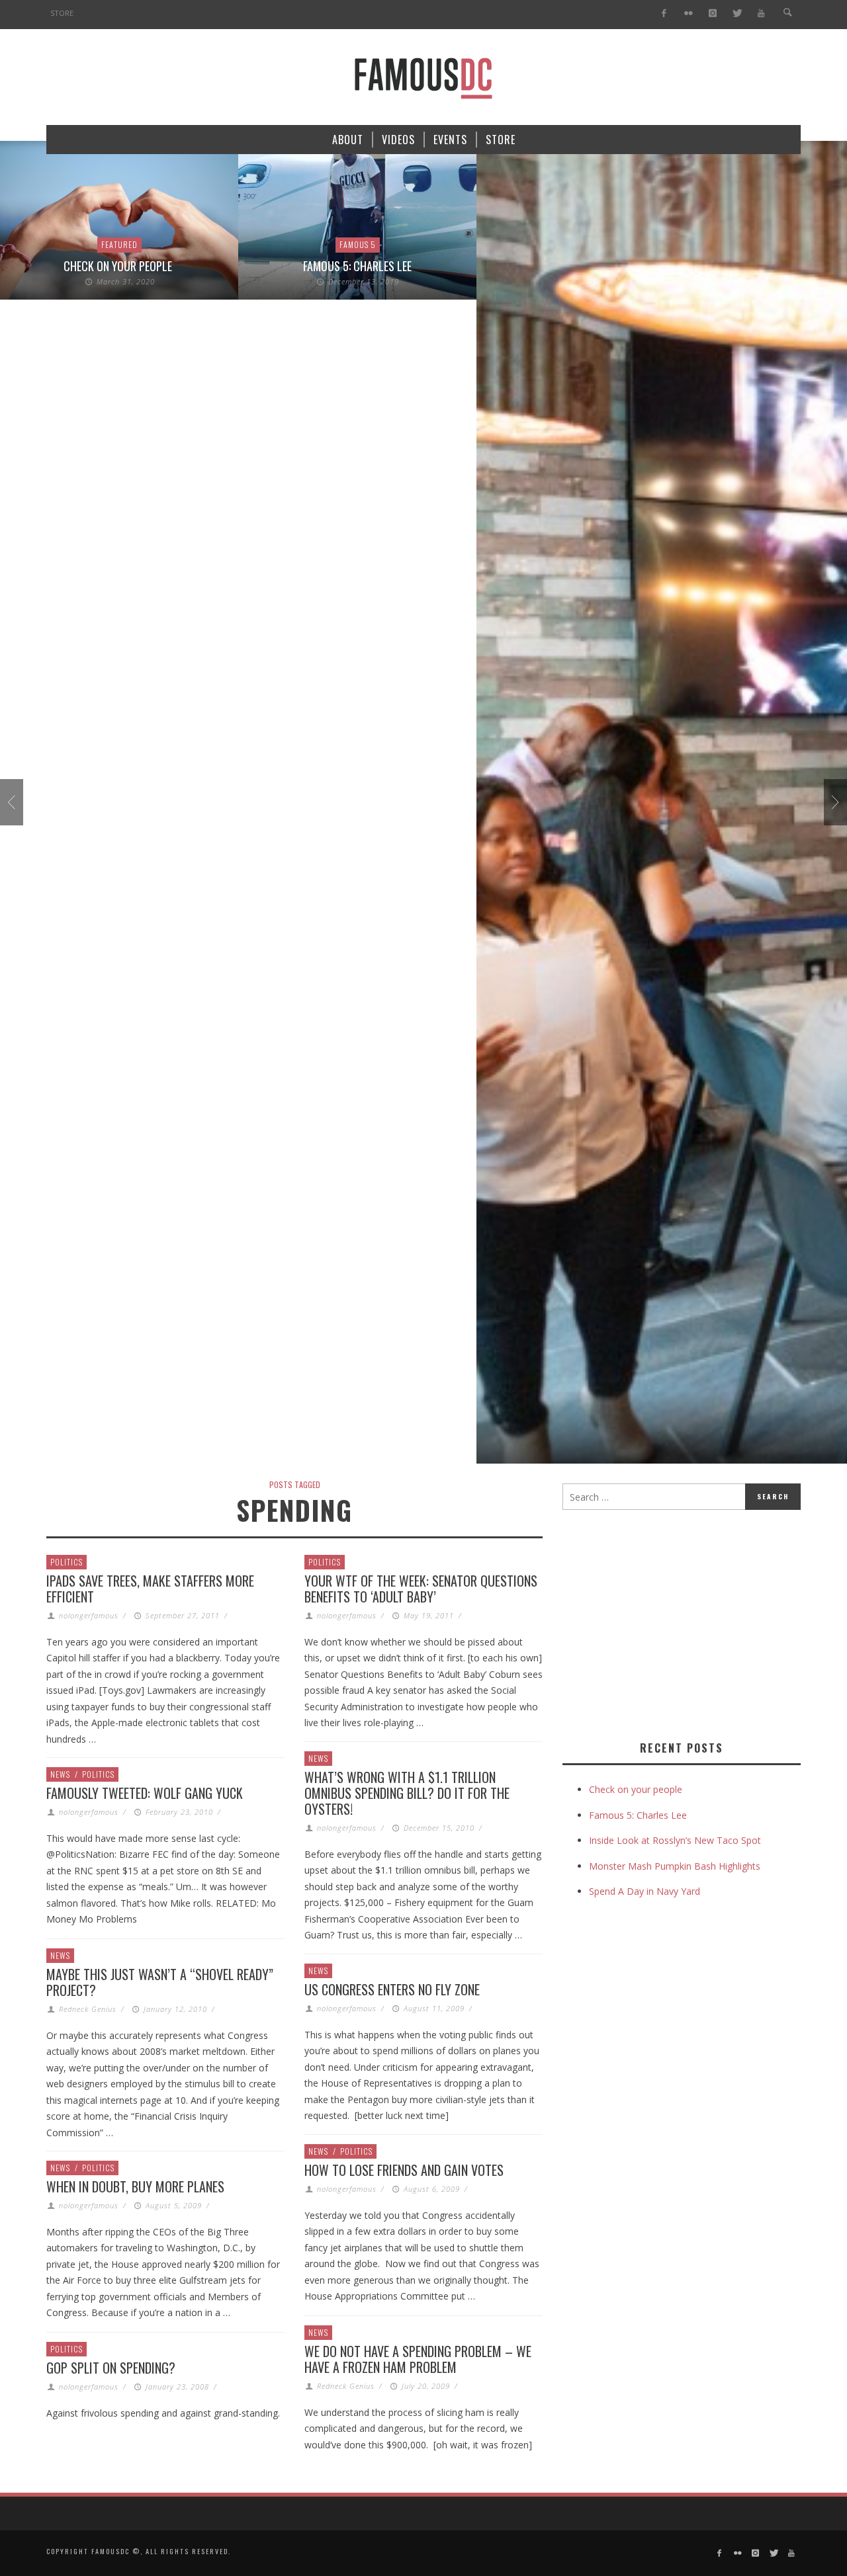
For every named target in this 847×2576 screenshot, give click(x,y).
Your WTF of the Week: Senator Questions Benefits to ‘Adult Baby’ (421, 1589)
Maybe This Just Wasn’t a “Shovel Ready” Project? (160, 1982)
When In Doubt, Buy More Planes (135, 2186)
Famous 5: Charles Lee (357, 266)
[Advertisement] (674, 1622)
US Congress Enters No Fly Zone (392, 1989)
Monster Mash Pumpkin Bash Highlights (675, 1866)
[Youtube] (761, 14)
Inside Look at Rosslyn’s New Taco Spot (675, 1840)
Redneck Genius (88, 2009)
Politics (67, 1562)
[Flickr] (689, 14)
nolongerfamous (89, 1615)
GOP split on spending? (111, 2368)
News (318, 1758)
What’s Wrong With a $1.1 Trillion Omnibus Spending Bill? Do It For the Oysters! (407, 1793)
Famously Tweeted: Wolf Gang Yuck (145, 1793)
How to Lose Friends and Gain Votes (404, 2170)
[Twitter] (737, 14)
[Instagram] (712, 14)
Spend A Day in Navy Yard (645, 1891)
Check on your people (119, 266)
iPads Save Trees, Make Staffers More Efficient (150, 1589)
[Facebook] (664, 14)
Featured (119, 244)
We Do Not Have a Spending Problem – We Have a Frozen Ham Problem (418, 2359)
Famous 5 (358, 244)
